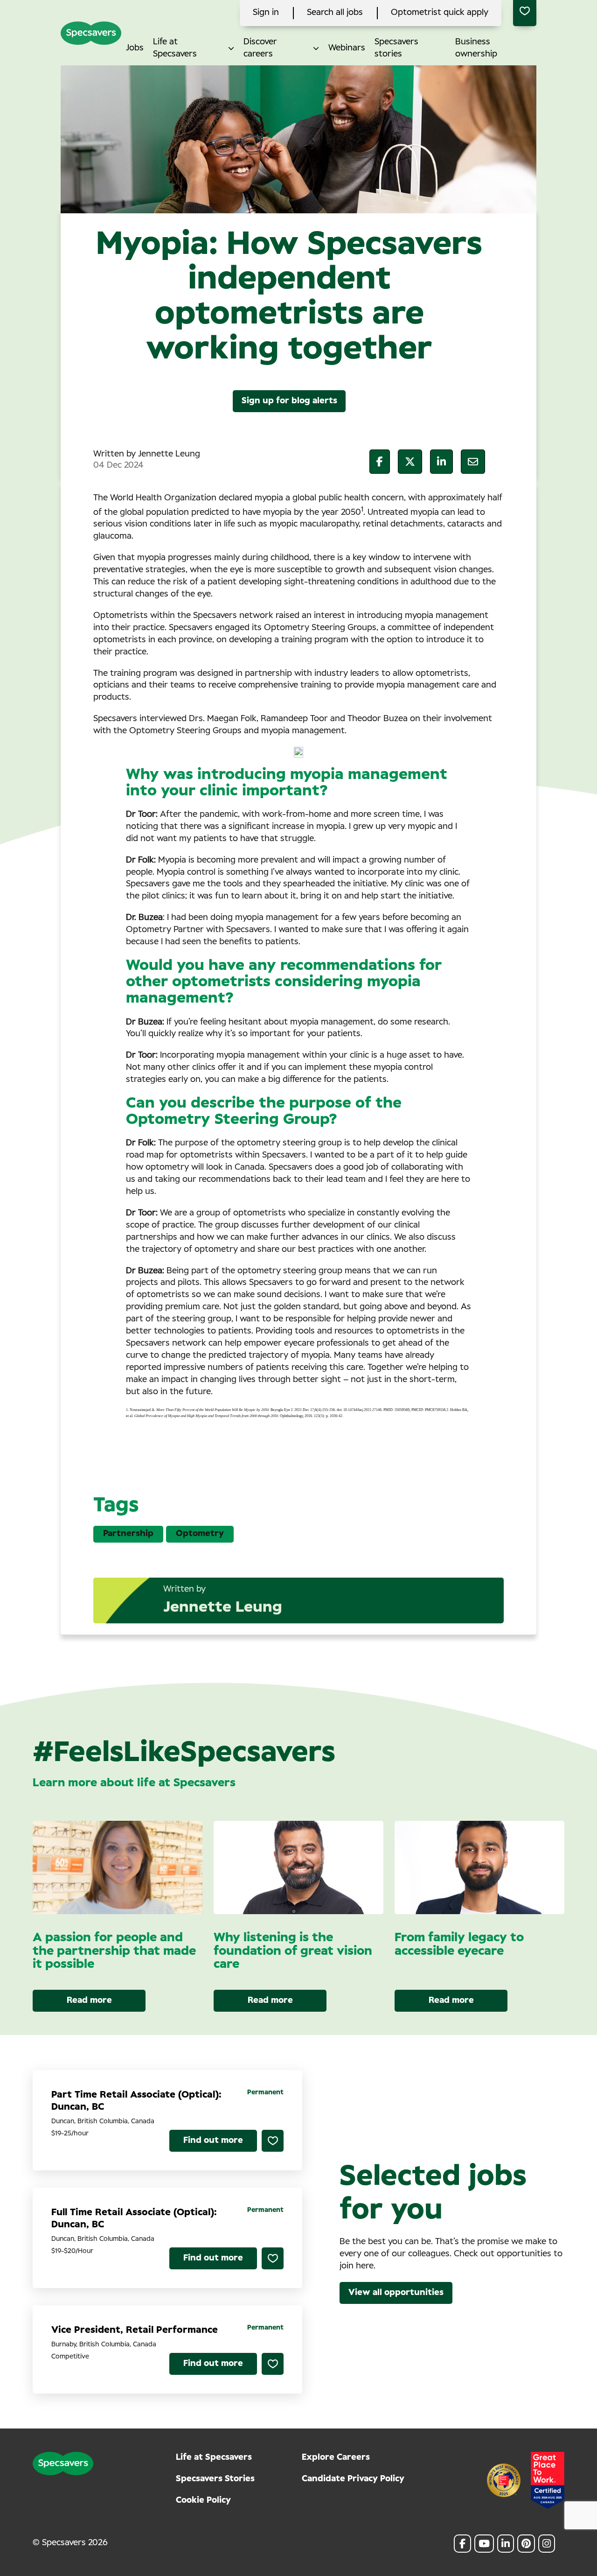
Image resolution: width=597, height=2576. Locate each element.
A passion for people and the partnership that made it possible (114, 1951)
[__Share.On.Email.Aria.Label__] (473, 462)
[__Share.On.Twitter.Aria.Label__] (410, 462)
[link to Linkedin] (506, 2544)
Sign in (266, 13)
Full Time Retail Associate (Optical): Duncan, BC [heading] (134, 2218)
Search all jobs (335, 13)
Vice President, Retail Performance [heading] (135, 2330)
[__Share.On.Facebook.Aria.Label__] (380, 462)
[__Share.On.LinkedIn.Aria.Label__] (441, 462)
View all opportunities (396, 2293)
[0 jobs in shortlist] (525, 13)
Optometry (200, 1534)
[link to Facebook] (462, 2544)
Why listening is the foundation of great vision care (293, 1951)
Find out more (213, 2141)
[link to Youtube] (484, 2544)
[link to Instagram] (547, 2544)
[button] (231, 48)
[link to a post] (118, 1867)
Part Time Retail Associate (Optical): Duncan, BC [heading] (136, 2101)
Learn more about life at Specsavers (134, 1783)
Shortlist (273, 2141)
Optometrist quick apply (440, 13)
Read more (89, 2000)
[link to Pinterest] (526, 2544)
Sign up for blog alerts (289, 401)
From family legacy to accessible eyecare (459, 1944)
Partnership (128, 1534)
